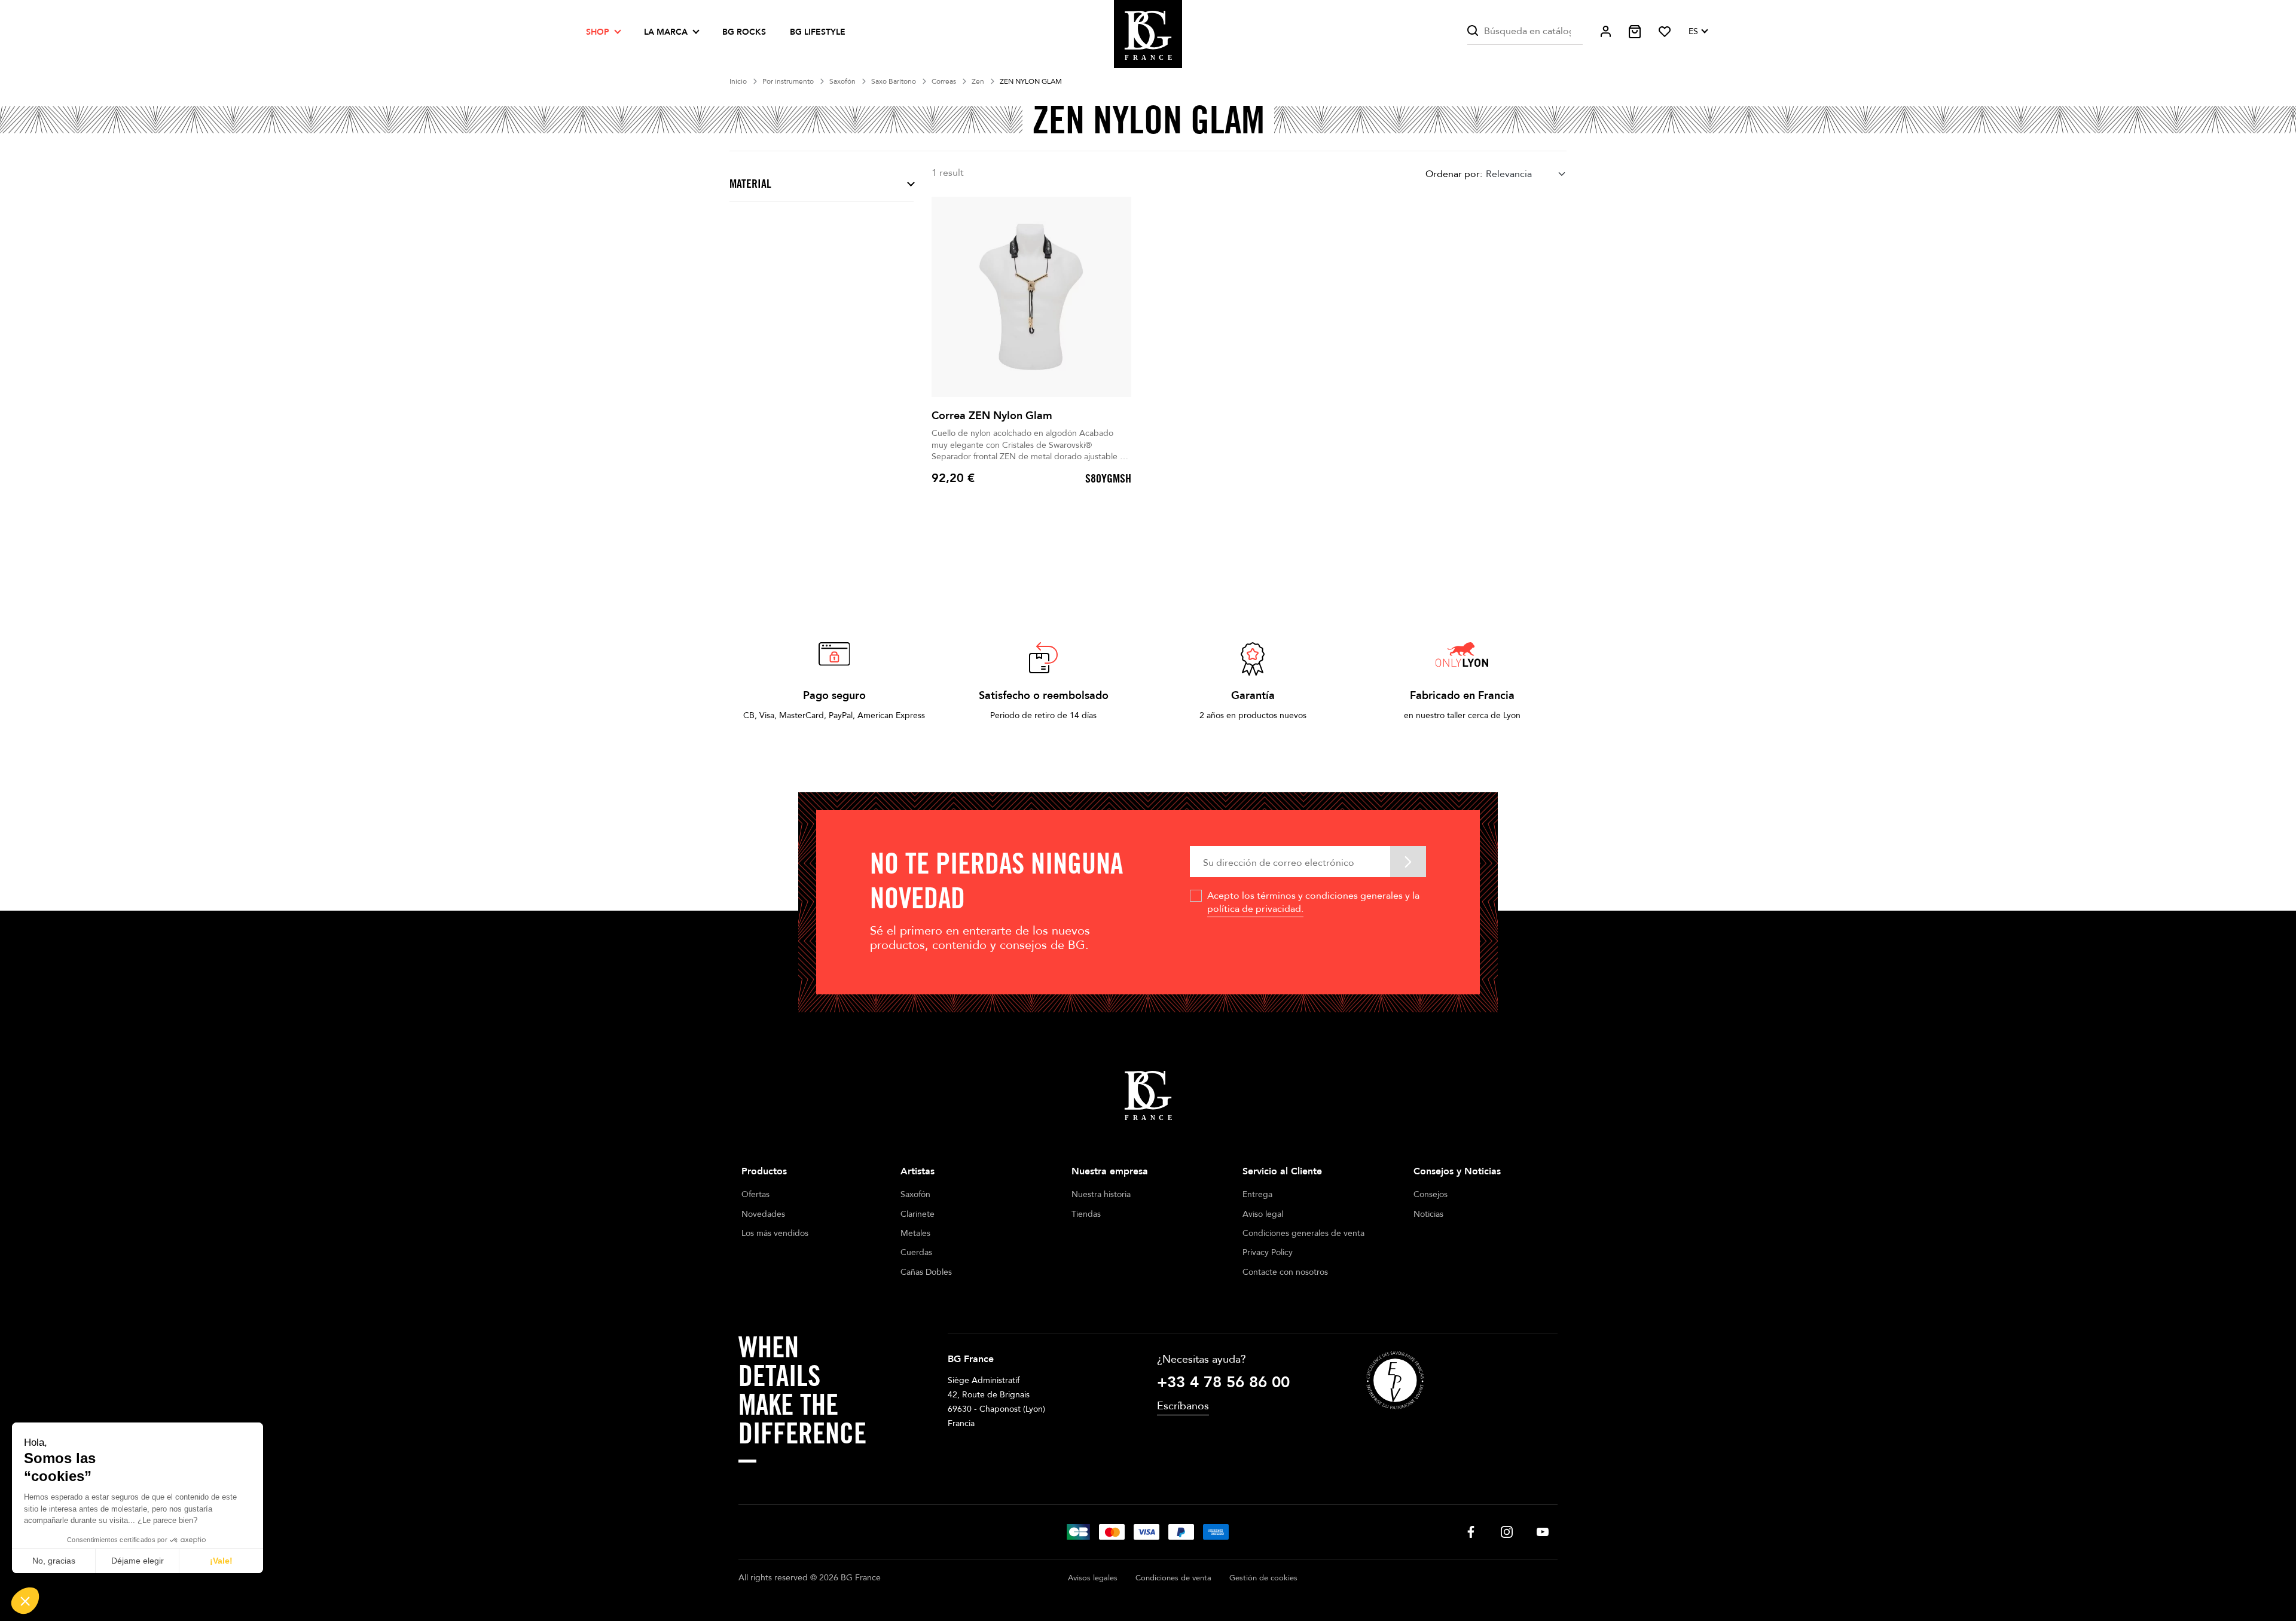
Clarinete (918, 1214)
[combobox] (1526, 174)
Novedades (763, 1214)
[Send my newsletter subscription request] (1408, 861)
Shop (598, 32)
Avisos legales (1093, 1578)
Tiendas (1086, 1214)
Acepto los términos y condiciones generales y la (1313, 902)
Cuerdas (916, 1252)
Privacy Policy (1268, 1252)
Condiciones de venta (1173, 1578)
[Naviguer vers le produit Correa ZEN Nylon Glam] (1031, 297)
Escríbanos (1183, 1406)
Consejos (1431, 1194)
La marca (666, 32)
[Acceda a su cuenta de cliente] (1606, 31)
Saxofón (915, 1194)
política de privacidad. (1255, 909)
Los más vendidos (775, 1233)
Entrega (1257, 1194)
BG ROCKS (744, 32)
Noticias (1428, 1214)
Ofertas (755, 1194)
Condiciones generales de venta (1303, 1233)
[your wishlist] (1665, 32)
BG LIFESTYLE (818, 32)
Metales (915, 1233)
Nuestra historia (1101, 1194)
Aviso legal (1263, 1214)
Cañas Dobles (926, 1272)
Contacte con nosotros (1285, 1272)
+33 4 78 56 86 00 (1223, 1382)
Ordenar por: (1454, 174)
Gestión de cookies (1263, 1578)
